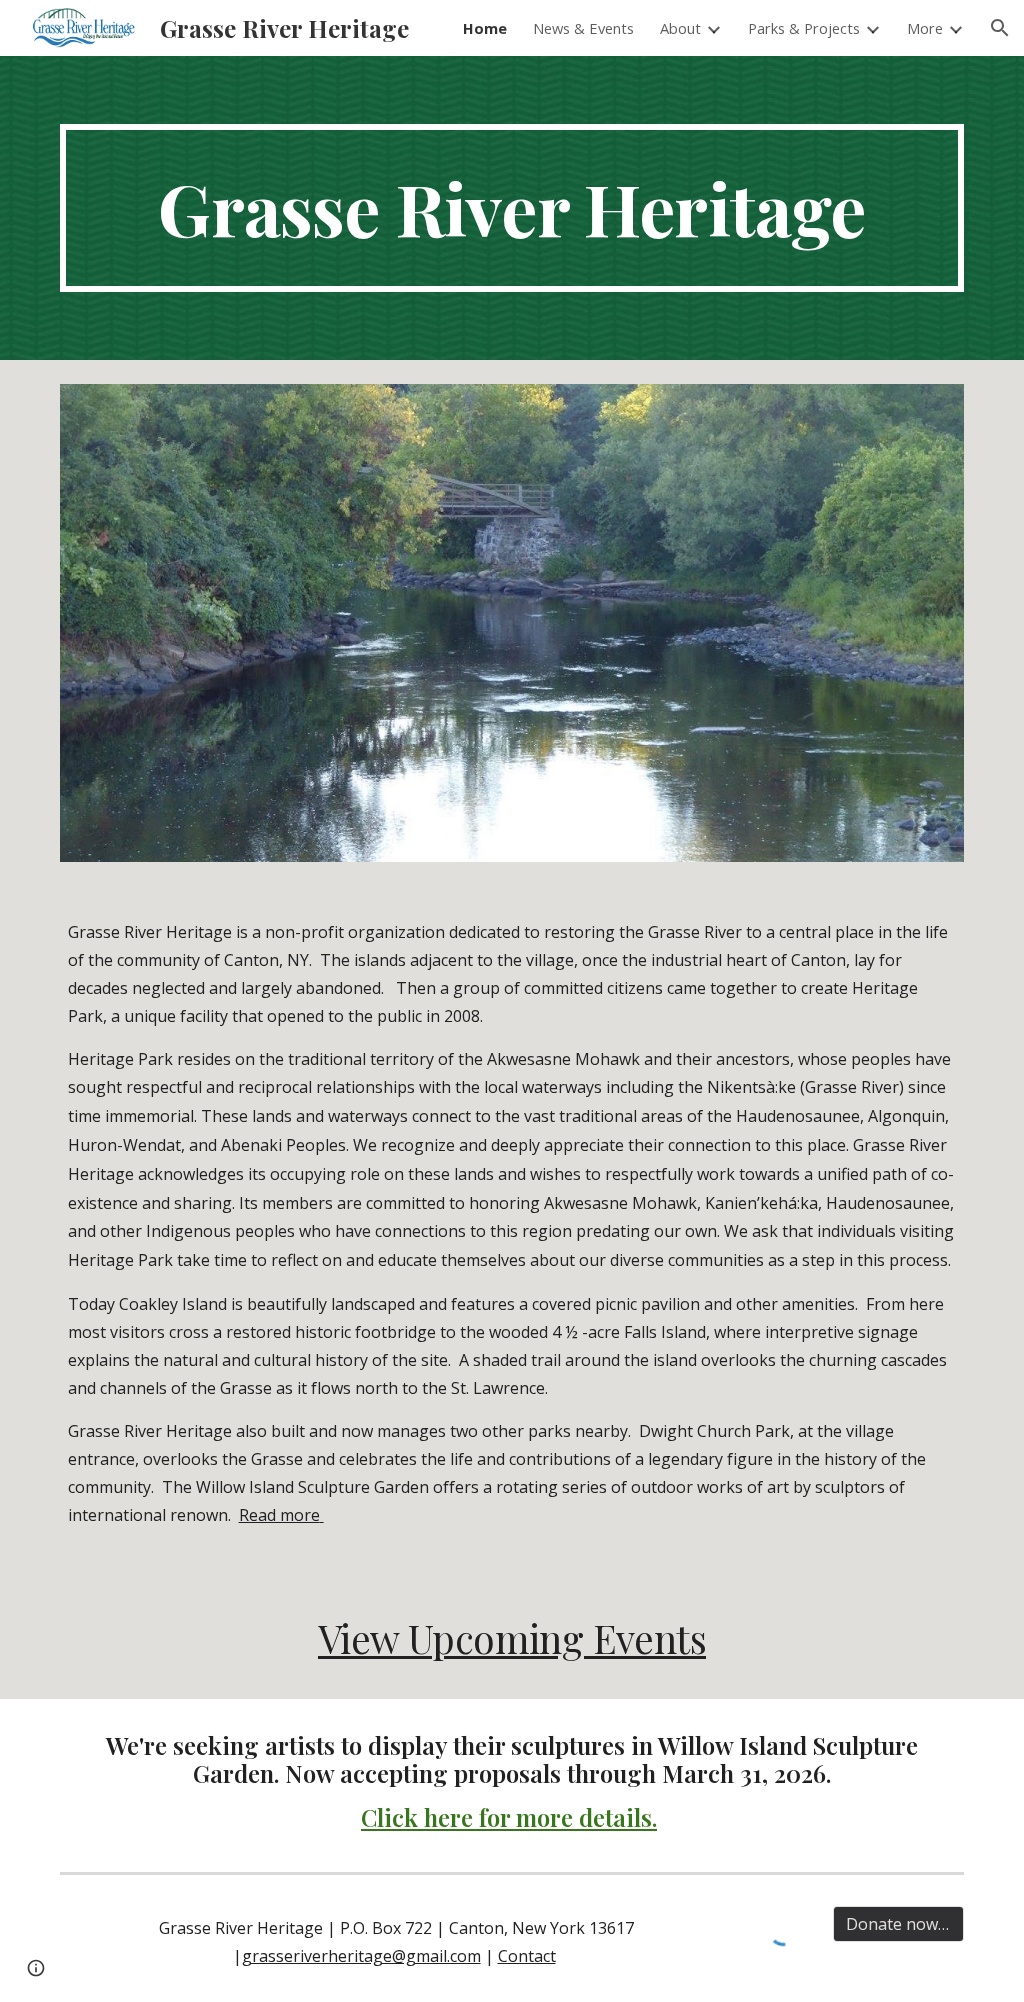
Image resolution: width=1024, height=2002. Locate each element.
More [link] (925, 28)
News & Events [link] (583, 28)
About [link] (680, 28)
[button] (1000, 28)
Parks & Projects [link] (804, 28)
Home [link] (485, 28)
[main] (512, 208)
